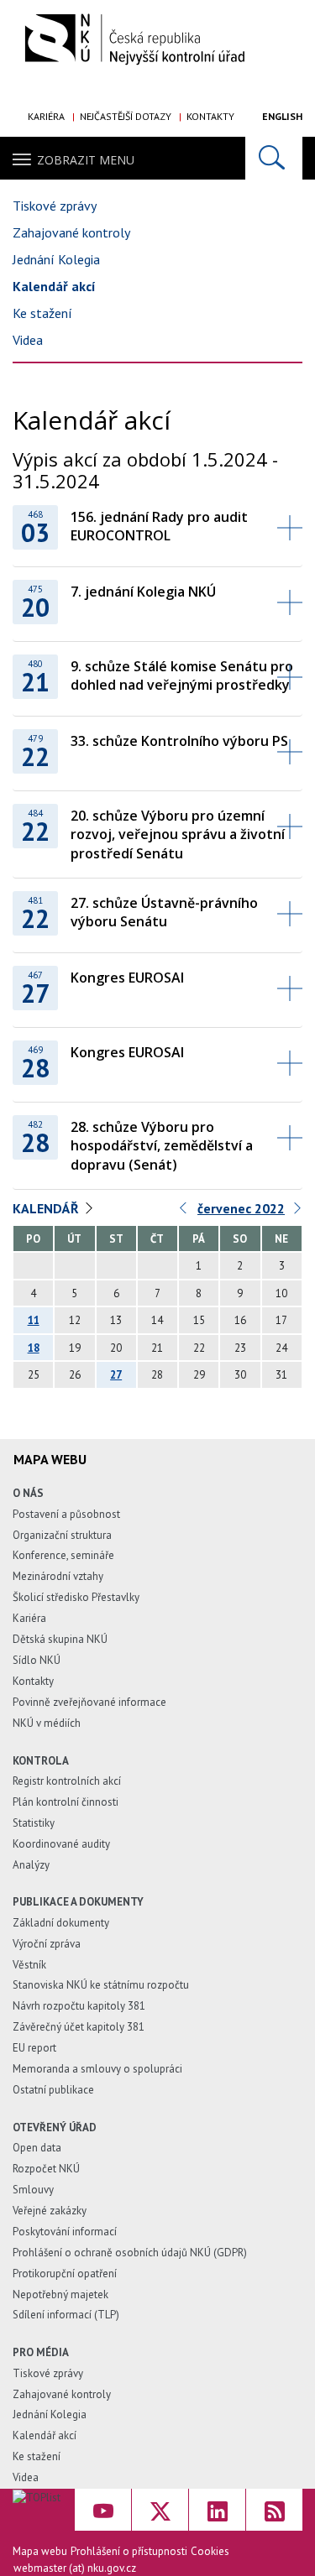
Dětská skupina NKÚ (60, 1639)
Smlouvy (33, 2190)
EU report (34, 2048)
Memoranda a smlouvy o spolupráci (97, 2069)
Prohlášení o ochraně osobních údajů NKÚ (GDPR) (130, 2253)
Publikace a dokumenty (78, 1902)
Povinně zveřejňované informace (89, 1702)
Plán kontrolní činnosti (66, 1802)
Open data (37, 2148)
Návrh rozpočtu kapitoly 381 (79, 2006)
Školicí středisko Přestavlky (76, 1597)
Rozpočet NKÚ (46, 2169)
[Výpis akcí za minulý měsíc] (184, 1212)
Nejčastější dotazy (126, 116)
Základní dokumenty (61, 1923)
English (282, 116)
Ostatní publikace (53, 2090)
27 (116, 1375)
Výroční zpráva (47, 1944)
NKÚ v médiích (47, 1723)
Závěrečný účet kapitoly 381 (79, 2027)
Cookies (210, 2551)
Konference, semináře (63, 1555)
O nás (28, 1493)
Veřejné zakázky (50, 2211)
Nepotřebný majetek (60, 2294)
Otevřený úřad (55, 2128)
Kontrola (41, 1761)
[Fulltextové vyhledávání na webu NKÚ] (274, 158)
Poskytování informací (65, 2232)
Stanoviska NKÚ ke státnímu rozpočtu (101, 1985)
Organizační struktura (62, 1535)
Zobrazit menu (86, 160)
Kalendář (46, 1208)
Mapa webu (40, 2551)
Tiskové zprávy (55, 206)
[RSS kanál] (274, 2510)
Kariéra (46, 116)
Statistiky (34, 1823)
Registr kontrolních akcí (67, 1781)
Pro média (41, 2352)
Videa (28, 340)
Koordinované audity (61, 1844)
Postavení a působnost (66, 1514)
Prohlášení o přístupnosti (129, 2551)
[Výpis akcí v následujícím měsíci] (298, 1212)
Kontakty (210, 116)
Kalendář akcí (54, 286)
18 (34, 1348)
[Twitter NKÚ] (160, 2510)
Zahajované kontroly (71, 232)
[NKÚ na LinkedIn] (217, 2510)
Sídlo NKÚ (37, 1660)
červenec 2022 (241, 1208)
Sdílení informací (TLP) (66, 2315)
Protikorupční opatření (65, 2274)
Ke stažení (42, 313)
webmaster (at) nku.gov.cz (75, 2568)
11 (34, 1320)
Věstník (29, 1965)
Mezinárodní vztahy (58, 1576)
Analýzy (31, 1865)
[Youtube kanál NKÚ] (103, 2510)
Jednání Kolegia (56, 259)
